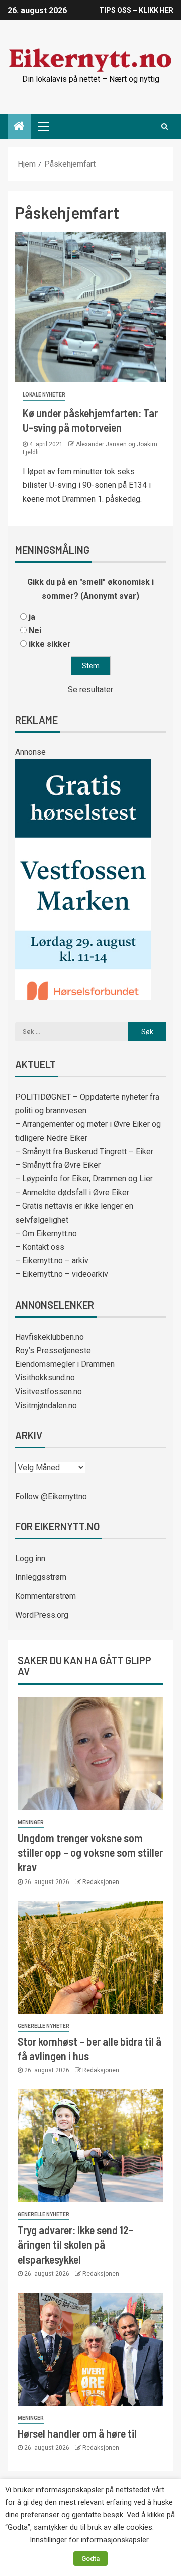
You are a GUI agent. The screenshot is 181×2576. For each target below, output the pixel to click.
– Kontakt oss (40, 1247)
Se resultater (90, 690)
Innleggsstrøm (41, 1577)
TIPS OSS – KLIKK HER (136, 10)
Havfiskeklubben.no (50, 1337)
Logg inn (30, 1559)
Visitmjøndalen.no (46, 1405)
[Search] (165, 126)
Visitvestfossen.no (49, 1391)
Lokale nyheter (44, 395)
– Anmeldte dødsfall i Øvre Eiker (72, 1192)
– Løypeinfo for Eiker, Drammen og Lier (84, 1179)
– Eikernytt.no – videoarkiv (62, 1274)
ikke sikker (50, 644)
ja (32, 617)
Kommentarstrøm (46, 1596)
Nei (35, 630)
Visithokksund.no (45, 1378)
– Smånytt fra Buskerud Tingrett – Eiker (84, 1152)
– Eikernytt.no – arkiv (52, 1261)
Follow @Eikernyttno (51, 1496)
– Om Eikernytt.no (46, 1233)
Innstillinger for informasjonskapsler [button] (89, 2540)
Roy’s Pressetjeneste (53, 1351)
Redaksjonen (101, 1882)
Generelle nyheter (43, 2026)
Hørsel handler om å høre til (77, 2433)
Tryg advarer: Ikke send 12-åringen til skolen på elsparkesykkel (75, 2245)
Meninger (31, 1822)
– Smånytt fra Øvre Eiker (58, 1165)
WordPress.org (42, 1615)
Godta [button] (90, 2559)
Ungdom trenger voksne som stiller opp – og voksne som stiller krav (90, 1853)
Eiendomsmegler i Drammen (65, 1364)
